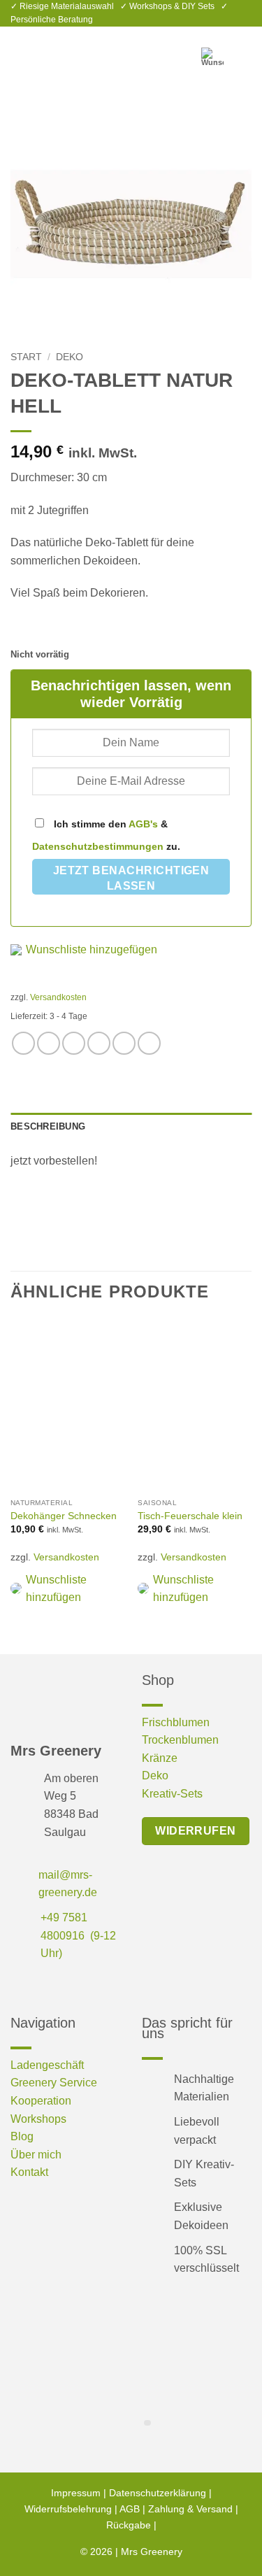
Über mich (36, 2155)
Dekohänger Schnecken (64, 1516)
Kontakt (29, 2172)
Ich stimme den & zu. (106, 835)
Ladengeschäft (47, 2065)
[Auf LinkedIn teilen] (149, 1043)
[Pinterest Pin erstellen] (124, 1043)
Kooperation (41, 2101)
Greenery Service (54, 2083)
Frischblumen (176, 1722)
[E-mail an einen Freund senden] (99, 1043)
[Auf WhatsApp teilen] (23, 1043)
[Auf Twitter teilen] (74, 1043)
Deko (70, 357)
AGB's (143, 824)
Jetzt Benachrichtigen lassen (131, 878)
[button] (19, 51)
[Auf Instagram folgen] (44, 1985)
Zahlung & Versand (190, 2509)
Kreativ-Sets (172, 1794)
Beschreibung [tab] (48, 1126)
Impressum (76, 2493)
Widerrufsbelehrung (68, 2509)
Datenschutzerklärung (158, 2493)
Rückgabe (129, 2525)
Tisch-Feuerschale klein (190, 1516)
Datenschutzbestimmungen (98, 846)
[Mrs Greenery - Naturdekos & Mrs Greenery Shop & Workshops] (131, 51)
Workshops (38, 2119)
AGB (130, 2509)
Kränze (160, 1758)
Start (26, 357)
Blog (22, 2136)
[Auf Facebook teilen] (49, 1043)
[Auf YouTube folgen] (88, 1985)
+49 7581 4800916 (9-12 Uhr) (78, 1935)
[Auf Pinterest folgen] (66, 1985)
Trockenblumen (180, 1740)
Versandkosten (58, 997)
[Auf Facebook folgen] (21, 1985)
